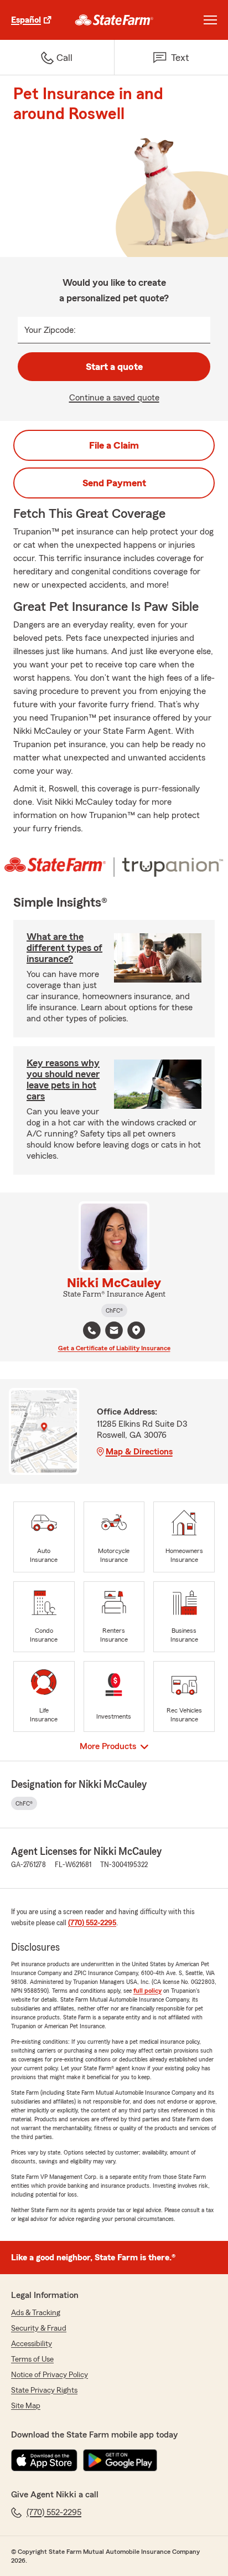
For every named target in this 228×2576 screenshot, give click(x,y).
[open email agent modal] (114, 1332)
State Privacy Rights (44, 2390)
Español (26, 20)
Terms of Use (32, 2359)
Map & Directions (139, 1452)
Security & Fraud (39, 2328)
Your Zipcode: (50, 330)
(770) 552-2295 (92, 1923)
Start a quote (114, 367)
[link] (114, 20)
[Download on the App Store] (44, 2460)
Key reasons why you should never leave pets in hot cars (63, 1079)
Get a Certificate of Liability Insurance (114, 1348)
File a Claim (114, 445)
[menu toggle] (210, 20)
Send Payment (114, 483)
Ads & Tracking (36, 2313)
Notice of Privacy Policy (50, 2375)
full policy (147, 1991)
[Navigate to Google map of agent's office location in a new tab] (136, 1330)
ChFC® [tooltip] (114, 1310)
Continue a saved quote (114, 398)
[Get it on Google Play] (120, 2460)
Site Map (26, 2406)
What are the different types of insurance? (64, 948)
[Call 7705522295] (92, 1330)
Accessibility (32, 2344)
